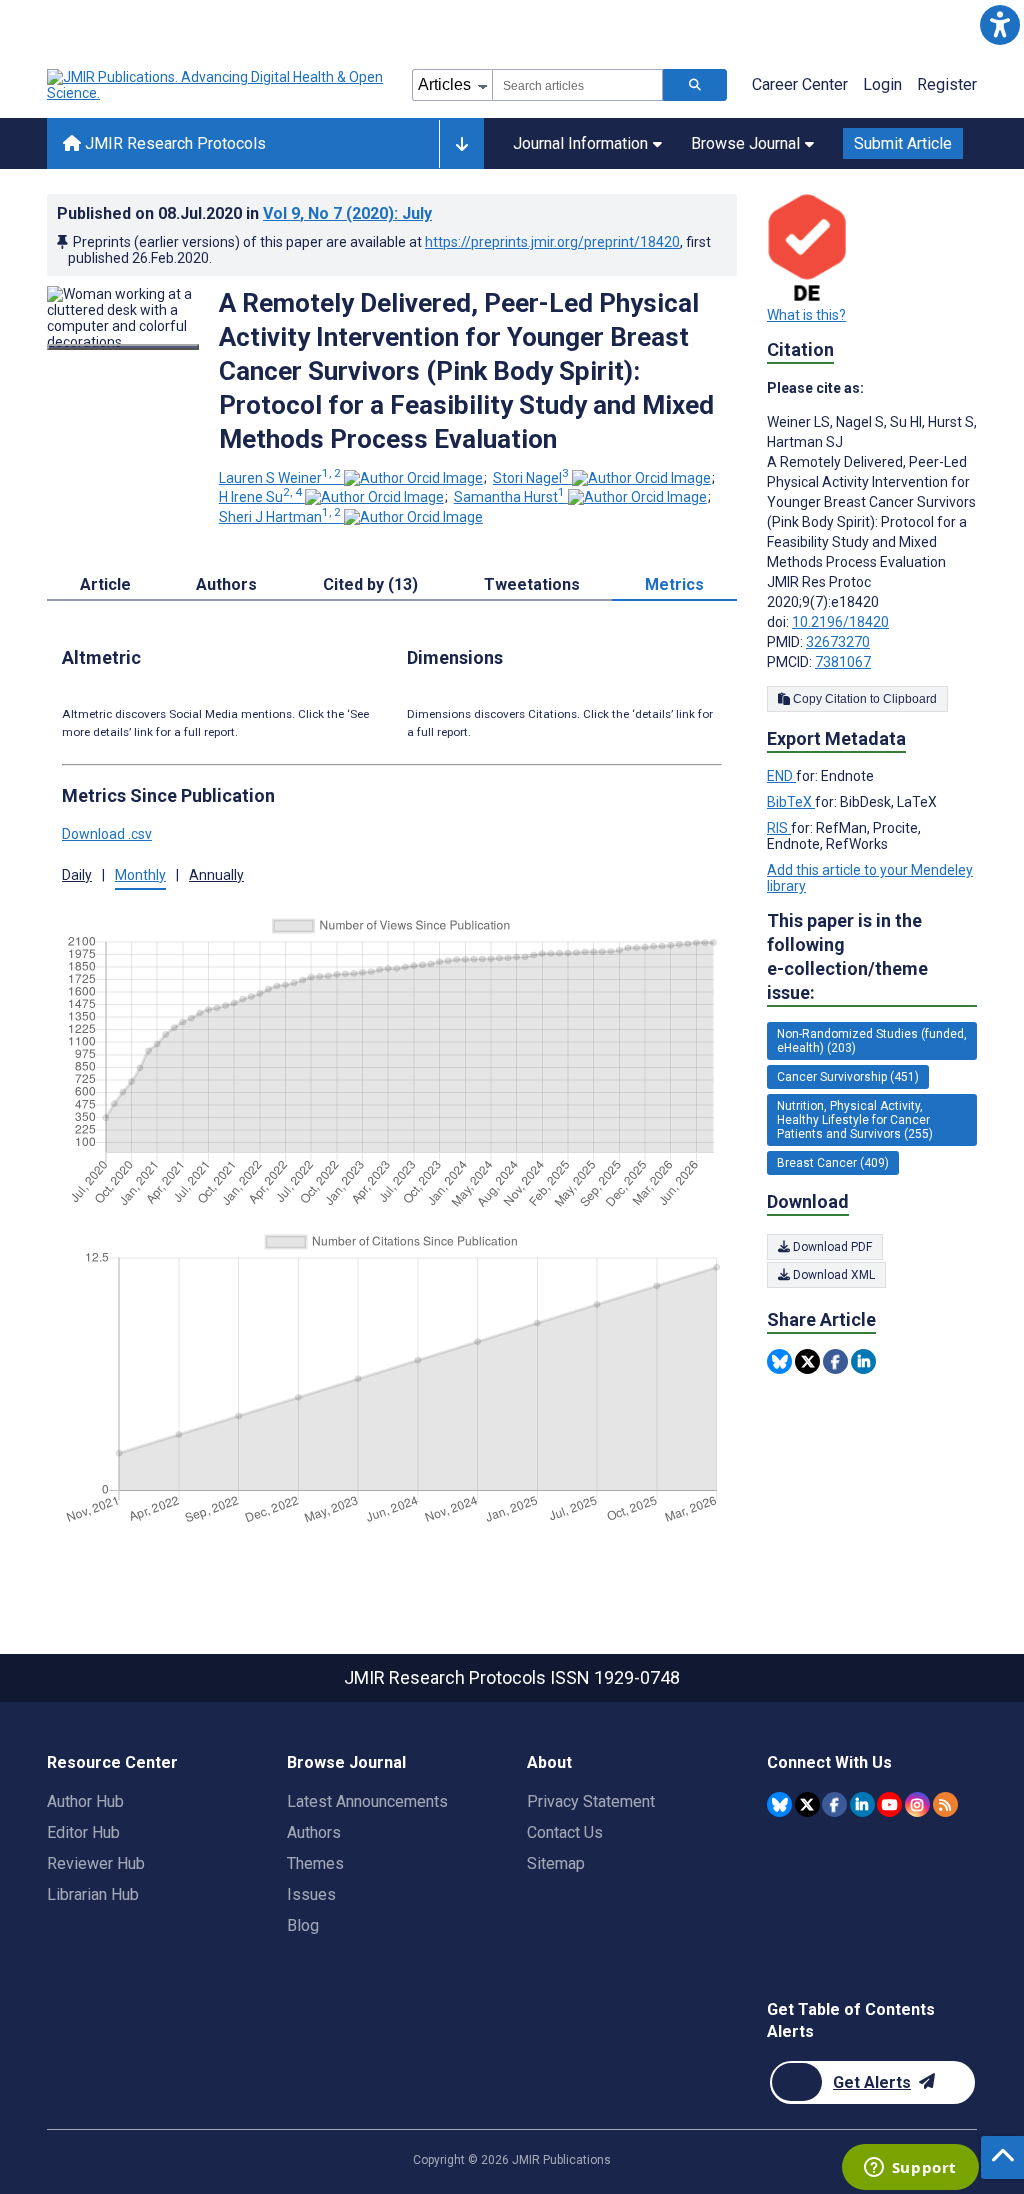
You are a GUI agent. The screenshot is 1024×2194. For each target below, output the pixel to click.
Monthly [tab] (140, 875)
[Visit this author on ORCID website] (413, 478)
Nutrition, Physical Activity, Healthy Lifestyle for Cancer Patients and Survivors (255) (855, 1120)
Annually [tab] (216, 875)
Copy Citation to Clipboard (863, 699)
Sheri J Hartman (280, 517)
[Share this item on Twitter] (807, 1361)
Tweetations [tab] (532, 584)
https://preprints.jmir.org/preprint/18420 (552, 242)
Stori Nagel (531, 478)
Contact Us (565, 1832)
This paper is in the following (847, 956)
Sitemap (556, 1863)
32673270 (838, 642)
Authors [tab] (226, 584)
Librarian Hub (93, 1894)
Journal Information (580, 143)
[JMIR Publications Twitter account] (807, 1804)
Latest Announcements (367, 1801)
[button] (999, 24)
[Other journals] (461, 144)
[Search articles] (695, 85)
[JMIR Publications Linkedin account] (862, 1804)
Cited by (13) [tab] (370, 584)
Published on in (244, 213)
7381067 (843, 662)
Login (882, 84)
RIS (779, 828)
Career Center (800, 84)
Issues (311, 1894)
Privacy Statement (591, 1801)
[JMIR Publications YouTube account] (889, 1804)
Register (947, 84)
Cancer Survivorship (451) (848, 1077)
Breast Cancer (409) (833, 1163)
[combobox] (577, 85)
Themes (315, 1863)
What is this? (806, 315)
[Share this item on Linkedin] (863, 1361)
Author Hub (85, 1801)
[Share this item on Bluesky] (779, 1361)
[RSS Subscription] (945, 1804)
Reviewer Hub (96, 1863)
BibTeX (791, 802)
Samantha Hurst (509, 497)
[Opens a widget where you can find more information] (910, 2169)
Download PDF (831, 1247)
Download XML (832, 1275)
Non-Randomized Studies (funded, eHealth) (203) (872, 1041)
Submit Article (903, 143)
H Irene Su (260, 497)
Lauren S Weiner (280, 478)
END (781, 776)
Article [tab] (105, 584)
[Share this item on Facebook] (835, 1361)
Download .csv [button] (107, 834)
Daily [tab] (77, 875)
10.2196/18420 (840, 622)
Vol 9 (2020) (347, 213)
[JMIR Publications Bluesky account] (779, 1804)
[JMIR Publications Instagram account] (917, 1804)
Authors (314, 1832)
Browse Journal (745, 143)
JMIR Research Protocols (173, 143)
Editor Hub (83, 1832)
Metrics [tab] (674, 584)
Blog (303, 1925)
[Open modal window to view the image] (123, 347)
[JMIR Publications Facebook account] (834, 1804)
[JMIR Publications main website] (217, 85)
